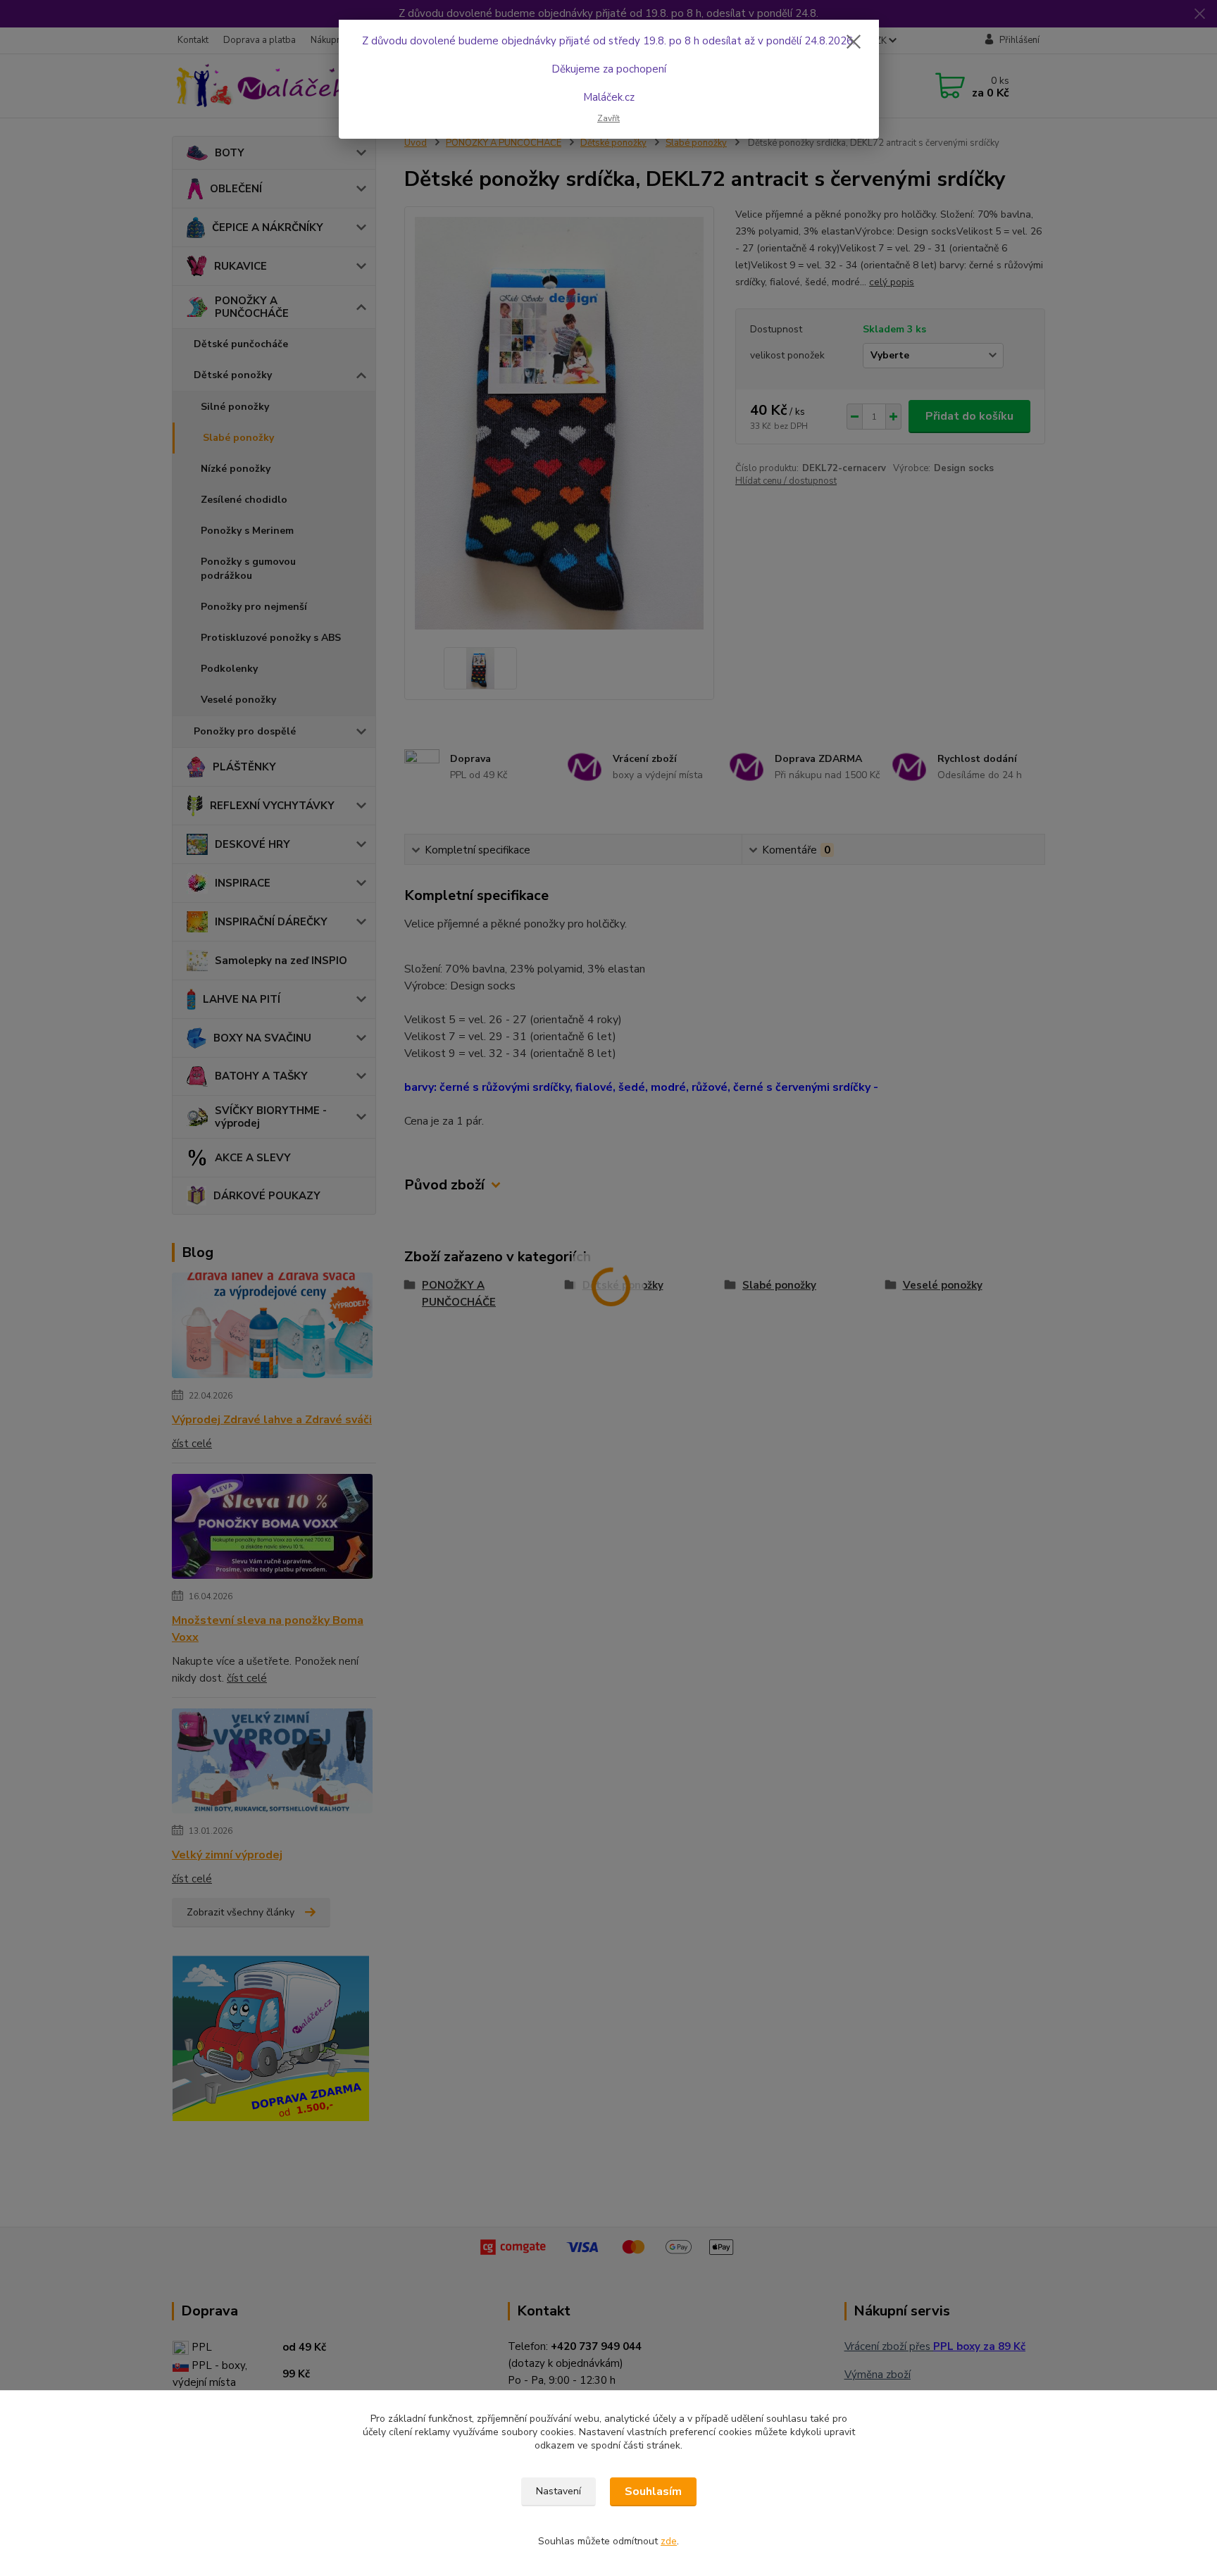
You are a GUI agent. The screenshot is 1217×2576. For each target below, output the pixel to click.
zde (669, 2541)
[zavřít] (854, 42)
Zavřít (608, 118)
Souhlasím (653, 2491)
